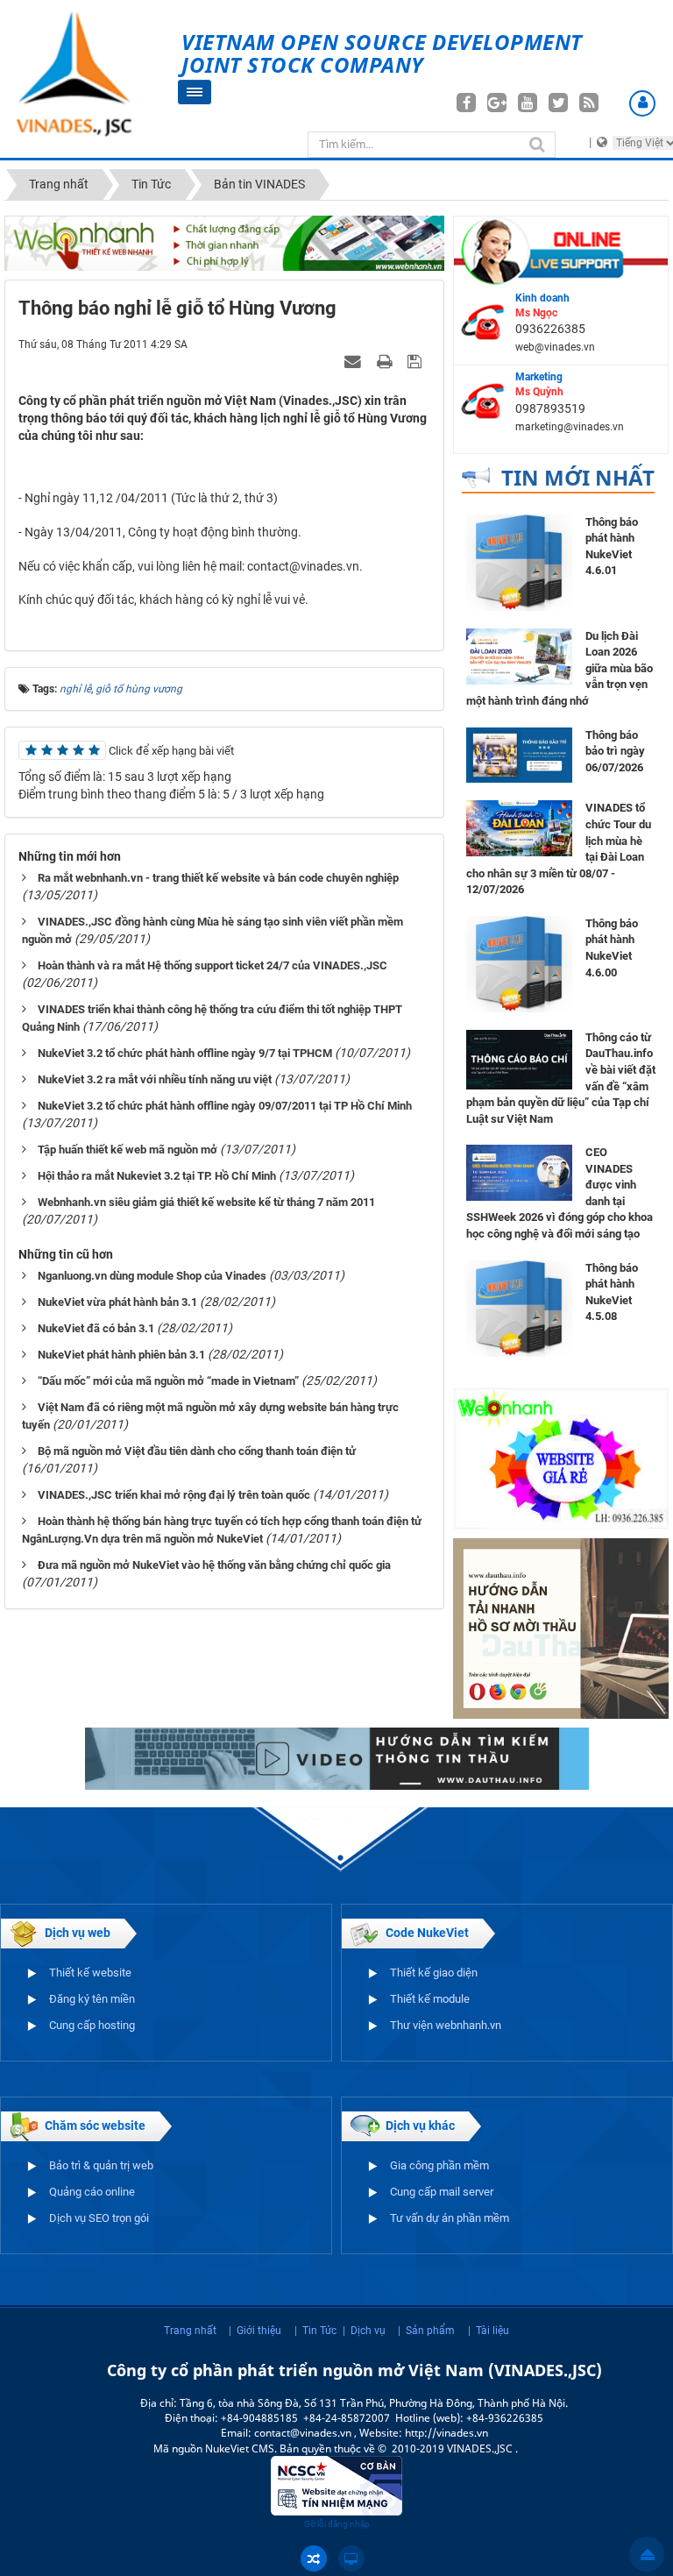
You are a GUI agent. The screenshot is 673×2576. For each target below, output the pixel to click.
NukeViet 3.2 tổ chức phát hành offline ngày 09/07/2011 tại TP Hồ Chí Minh (225, 1106)
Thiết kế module (430, 1999)
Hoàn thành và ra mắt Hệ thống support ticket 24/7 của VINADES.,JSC (213, 965)
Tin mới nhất (578, 477)
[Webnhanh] (561, 1457)
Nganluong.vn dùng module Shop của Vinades (152, 1276)
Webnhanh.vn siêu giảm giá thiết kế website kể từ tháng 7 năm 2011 (206, 1202)
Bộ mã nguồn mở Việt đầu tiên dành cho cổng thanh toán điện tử (197, 1451)
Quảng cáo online (92, 2192)
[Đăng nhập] (642, 103)
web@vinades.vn (555, 347)
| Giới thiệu (255, 2331)
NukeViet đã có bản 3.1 (96, 1328)
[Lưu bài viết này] (417, 361)
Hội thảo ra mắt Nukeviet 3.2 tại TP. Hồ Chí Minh (157, 1176)
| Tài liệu (489, 2331)
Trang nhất (190, 2331)
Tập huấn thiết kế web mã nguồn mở (128, 1150)
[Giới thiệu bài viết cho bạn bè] (355, 361)
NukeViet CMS (240, 2448)
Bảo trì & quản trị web (101, 2165)
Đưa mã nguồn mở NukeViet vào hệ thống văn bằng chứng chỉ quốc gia (214, 1565)
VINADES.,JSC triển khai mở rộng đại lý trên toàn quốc (174, 1495)
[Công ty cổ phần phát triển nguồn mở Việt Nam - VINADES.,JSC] (91, 75)
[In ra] (386, 361)
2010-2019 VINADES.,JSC (453, 2448)
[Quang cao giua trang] (224, 242)
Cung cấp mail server (442, 2192)
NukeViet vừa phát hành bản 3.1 (117, 1302)
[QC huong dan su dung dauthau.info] (337, 1757)
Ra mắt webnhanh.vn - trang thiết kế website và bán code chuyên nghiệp (218, 878)
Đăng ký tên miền (92, 1999)
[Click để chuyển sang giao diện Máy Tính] (351, 2558)
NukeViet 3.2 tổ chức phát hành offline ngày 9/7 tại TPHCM (185, 1053)
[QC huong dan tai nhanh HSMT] (561, 1628)
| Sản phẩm (426, 2331)
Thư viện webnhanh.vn (446, 2025)
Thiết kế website (90, 1973)
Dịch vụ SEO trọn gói (99, 2218)
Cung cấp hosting (92, 2025)
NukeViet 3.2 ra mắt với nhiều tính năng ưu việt (155, 1079)
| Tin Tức (315, 2331)
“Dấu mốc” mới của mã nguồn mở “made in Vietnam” (168, 1381)
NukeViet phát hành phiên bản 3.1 (121, 1355)
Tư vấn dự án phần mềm (450, 2218)
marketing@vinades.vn (570, 427)
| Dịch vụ (364, 2331)
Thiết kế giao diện (434, 1973)
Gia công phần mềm (439, 2165)
